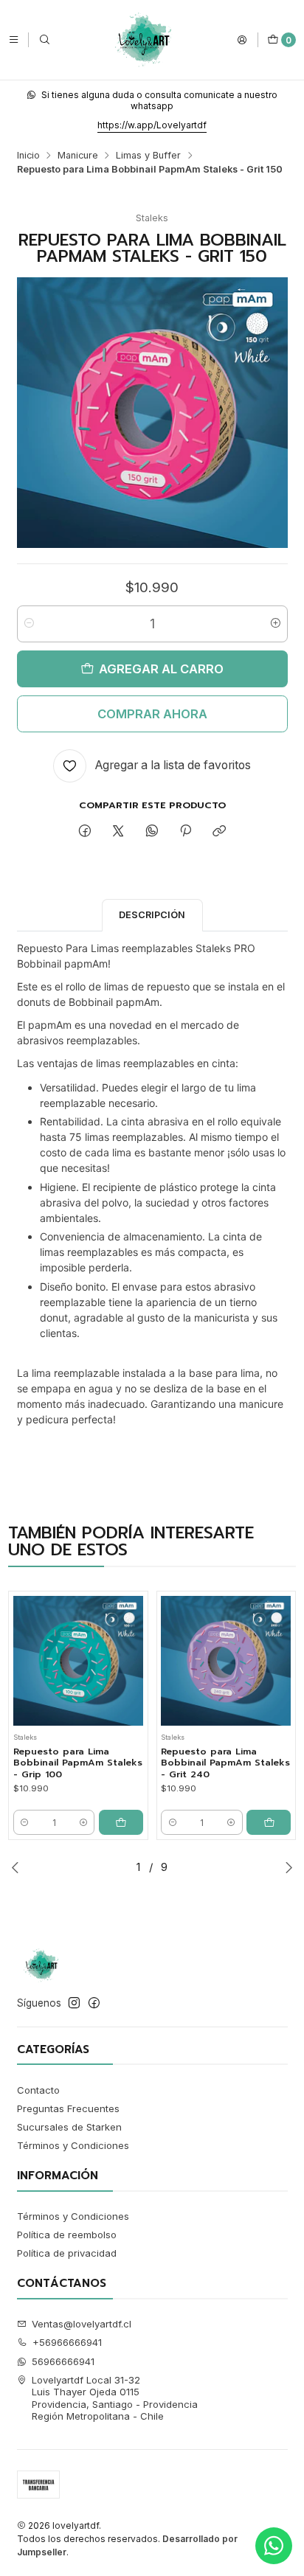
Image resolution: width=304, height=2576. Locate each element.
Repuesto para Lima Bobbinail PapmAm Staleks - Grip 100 (78, 1763)
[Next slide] (289, 1867)
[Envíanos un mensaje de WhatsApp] (274, 2546)
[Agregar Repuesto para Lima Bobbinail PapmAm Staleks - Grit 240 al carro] (269, 1822)
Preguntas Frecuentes (68, 2108)
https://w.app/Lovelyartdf (152, 125)
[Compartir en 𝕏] (118, 831)
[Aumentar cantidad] (276, 624)
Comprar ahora (152, 714)
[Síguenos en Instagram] (74, 2003)
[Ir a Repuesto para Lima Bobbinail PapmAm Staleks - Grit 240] (226, 1661)
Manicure (78, 156)
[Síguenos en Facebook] (94, 2003)
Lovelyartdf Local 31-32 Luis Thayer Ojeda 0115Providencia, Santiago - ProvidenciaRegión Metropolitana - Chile (115, 2398)
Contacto (38, 2090)
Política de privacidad (67, 2253)
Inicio (28, 156)
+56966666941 (67, 2342)
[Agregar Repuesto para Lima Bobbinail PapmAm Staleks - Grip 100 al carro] (121, 1822)
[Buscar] (45, 39)
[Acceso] (242, 39)
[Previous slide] (15, 1867)
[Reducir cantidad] (29, 624)
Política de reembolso (67, 2235)
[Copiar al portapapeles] (220, 831)
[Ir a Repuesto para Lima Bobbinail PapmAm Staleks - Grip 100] (78, 1661)
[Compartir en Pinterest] (185, 831)
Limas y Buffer (148, 156)
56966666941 (63, 2361)
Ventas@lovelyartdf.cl (82, 2324)
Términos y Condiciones (73, 2145)
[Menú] (14, 39)
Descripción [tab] (152, 915)
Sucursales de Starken (69, 2127)
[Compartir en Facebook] (84, 831)
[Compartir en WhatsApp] (152, 831)
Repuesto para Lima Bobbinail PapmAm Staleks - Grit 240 (225, 1763)
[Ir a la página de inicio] (144, 40)
